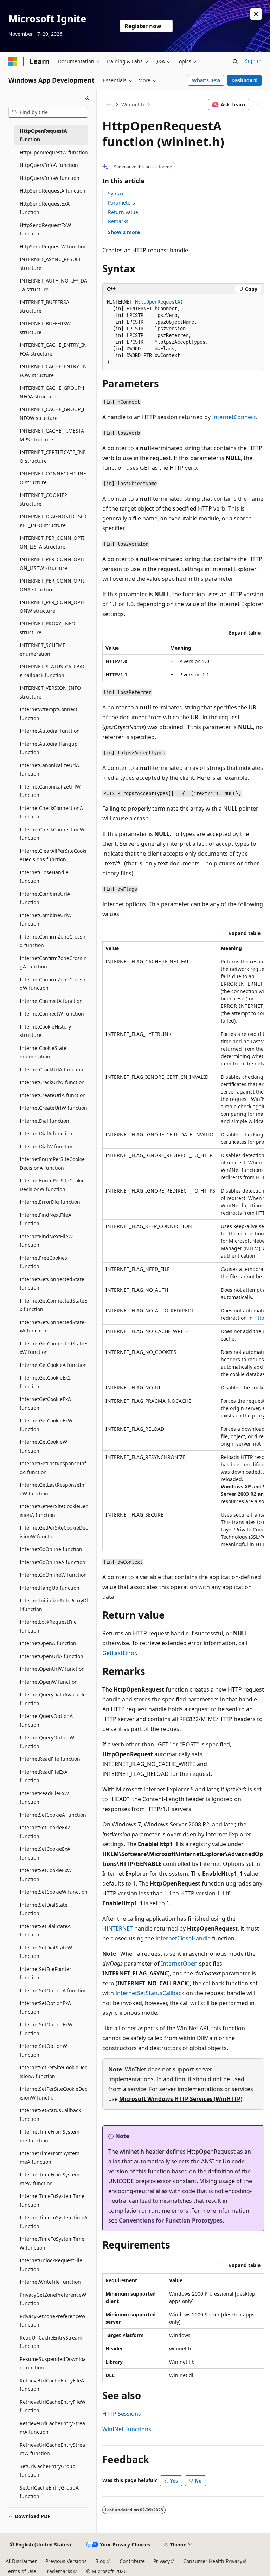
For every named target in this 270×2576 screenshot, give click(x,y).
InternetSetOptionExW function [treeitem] (46, 2029)
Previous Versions (66, 2561)
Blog (101, 2561)
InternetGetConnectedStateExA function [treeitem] (53, 1326)
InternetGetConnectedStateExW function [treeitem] (53, 1348)
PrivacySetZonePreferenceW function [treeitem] (53, 2321)
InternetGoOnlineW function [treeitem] (53, 1575)
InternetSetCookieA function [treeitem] (53, 1815)
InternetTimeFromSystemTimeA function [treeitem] (52, 2158)
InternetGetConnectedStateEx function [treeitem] (53, 1305)
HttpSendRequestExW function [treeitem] (45, 229)
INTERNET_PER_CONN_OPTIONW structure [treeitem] (52, 606)
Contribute (132, 2561)
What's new (206, 80)
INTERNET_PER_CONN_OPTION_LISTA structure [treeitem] (52, 542)
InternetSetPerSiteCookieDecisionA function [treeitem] (53, 2072)
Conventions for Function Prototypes (171, 2220)
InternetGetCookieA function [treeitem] (53, 1365)
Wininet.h (133, 105)
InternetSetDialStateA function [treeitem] (45, 1931)
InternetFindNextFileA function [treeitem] (46, 1219)
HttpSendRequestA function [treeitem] (53, 191)
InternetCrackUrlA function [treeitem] (52, 1069)
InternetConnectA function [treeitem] (51, 1001)
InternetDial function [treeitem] (44, 1121)
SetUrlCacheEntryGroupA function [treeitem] (49, 2492)
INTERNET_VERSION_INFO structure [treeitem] (50, 692)
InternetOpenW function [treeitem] (49, 1682)
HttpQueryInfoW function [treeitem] (50, 178)
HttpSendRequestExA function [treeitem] (45, 208)
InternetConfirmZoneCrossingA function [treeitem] (53, 962)
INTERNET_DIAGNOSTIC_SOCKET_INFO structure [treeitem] (54, 521)
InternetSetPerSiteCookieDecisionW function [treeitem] (53, 2093)
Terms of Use (21, 2571)
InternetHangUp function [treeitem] (50, 1588)
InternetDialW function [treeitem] (47, 1146)
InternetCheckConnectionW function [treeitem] (52, 834)
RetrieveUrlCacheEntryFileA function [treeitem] (52, 2385)
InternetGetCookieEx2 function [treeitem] (45, 1382)
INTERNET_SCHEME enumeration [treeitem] (43, 649)
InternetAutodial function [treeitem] (50, 731)
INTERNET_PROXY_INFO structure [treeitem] (47, 628)
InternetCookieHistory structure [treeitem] (45, 1031)
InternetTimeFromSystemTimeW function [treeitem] (52, 2179)
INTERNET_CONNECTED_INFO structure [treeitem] (53, 478)
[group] (183, 1246)
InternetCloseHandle (183, 1938)
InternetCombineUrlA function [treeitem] (45, 898)
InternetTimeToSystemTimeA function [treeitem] (54, 2222)
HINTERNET (118, 1928)
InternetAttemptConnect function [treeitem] (49, 714)
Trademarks (59, 2571)
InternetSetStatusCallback (150, 1993)
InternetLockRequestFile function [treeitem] (48, 1626)
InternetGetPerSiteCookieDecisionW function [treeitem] (54, 1532)
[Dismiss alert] (256, 14)
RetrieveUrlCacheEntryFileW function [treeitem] (53, 2406)
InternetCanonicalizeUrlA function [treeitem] (49, 770)
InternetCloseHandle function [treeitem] (44, 877)
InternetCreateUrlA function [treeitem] (53, 1095)
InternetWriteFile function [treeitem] (50, 2282)
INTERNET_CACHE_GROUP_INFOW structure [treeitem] (52, 414)
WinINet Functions (127, 2429)
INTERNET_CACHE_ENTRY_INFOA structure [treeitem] (53, 349)
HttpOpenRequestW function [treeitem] (54, 152)
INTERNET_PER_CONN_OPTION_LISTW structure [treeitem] (52, 564)
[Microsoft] (13, 61)
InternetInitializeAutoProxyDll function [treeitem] (54, 1605)
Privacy (162, 2561)
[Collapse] (87, 98)
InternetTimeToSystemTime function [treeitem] (52, 2200)
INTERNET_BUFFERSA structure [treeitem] (44, 306)
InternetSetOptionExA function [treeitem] (45, 2007)
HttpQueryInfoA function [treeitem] (49, 165)
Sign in (253, 61)
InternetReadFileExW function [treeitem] (44, 1798)
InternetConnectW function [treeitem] (52, 1014)
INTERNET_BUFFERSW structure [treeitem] (45, 328)
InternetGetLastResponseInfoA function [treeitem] (53, 1468)
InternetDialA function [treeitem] (46, 1133)
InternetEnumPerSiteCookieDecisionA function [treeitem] (52, 1163)
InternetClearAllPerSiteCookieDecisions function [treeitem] (53, 855)
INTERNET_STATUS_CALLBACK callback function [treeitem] (53, 671)
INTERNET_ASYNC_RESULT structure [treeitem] (50, 264)
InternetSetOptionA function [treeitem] (53, 1990)
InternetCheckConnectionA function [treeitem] (51, 812)
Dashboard (245, 80)
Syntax (116, 193)
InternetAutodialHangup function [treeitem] (49, 748)
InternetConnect (234, 417)
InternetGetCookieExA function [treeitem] (45, 1403)
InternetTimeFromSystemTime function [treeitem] (52, 2136)
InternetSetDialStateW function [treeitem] (46, 1952)
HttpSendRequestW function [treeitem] (53, 246)
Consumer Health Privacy (213, 2561)
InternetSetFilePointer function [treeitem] (46, 1973)
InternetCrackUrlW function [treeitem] (52, 1082)
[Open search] (235, 61)
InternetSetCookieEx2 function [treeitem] (45, 1832)
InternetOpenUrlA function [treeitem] (52, 1656)
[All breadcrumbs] (108, 105)
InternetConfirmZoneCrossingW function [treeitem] (53, 984)
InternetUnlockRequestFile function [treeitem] (51, 2265)
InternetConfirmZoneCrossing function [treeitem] (53, 941)
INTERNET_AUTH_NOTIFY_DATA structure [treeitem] (53, 285)
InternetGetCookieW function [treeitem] (43, 1446)
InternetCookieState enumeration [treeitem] (43, 1052)
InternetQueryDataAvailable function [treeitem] (53, 1699)
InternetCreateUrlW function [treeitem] (53, 1108)
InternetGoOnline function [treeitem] (51, 1549)
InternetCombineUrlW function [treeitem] (46, 920)
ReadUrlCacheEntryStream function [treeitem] (51, 2342)
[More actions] (258, 105)
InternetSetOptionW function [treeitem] (43, 2050)
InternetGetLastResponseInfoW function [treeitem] (53, 1489)
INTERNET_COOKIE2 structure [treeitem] (43, 499)
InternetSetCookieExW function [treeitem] (46, 1875)
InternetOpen (179, 1964)
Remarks (118, 221)
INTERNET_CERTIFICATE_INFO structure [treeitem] (53, 456)
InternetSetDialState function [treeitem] (44, 1909)
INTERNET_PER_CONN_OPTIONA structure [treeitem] (52, 585)
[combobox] (48, 112)
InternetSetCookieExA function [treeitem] (45, 1853)
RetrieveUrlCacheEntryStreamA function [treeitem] (52, 2428)
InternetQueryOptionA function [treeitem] (46, 1720)
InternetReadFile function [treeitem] (50, 1759)
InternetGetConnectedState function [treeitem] (52, 1284)
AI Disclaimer (21, 2561)
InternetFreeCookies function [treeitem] (43, 1262)
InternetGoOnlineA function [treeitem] (53, 1562)
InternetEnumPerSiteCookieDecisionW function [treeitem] (52, 1185)
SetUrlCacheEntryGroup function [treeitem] (48, 2471)
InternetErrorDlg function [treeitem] (50, 1202)
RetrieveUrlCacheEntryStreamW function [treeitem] (52, 2449)
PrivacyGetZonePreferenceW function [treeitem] (53, 2299)
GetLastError (119, 1653)
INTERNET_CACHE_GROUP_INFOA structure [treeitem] (52, 392)
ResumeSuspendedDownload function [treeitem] (53, 2363)
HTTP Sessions (122, 2414)
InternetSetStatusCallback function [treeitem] (50, 2115)
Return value (123, 212)
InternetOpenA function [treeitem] (48, 1643)
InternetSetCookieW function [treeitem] (54, 1892)
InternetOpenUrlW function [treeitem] (52, 1669)
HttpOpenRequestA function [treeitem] (43, 135)
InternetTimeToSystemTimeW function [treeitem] (52, 2243)
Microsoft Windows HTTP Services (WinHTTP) (181, 2099)
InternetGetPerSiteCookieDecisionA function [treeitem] (54, 1511)
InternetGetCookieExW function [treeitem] (46, 1425)
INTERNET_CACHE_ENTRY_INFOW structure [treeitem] (53, 371)
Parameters (121, 203)
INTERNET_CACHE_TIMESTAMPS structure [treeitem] (52, 435)
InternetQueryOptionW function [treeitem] (47, 1742)
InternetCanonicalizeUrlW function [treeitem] (50, 791)
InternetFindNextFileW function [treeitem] (46, 1241)
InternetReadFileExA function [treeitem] (44, 1776)
